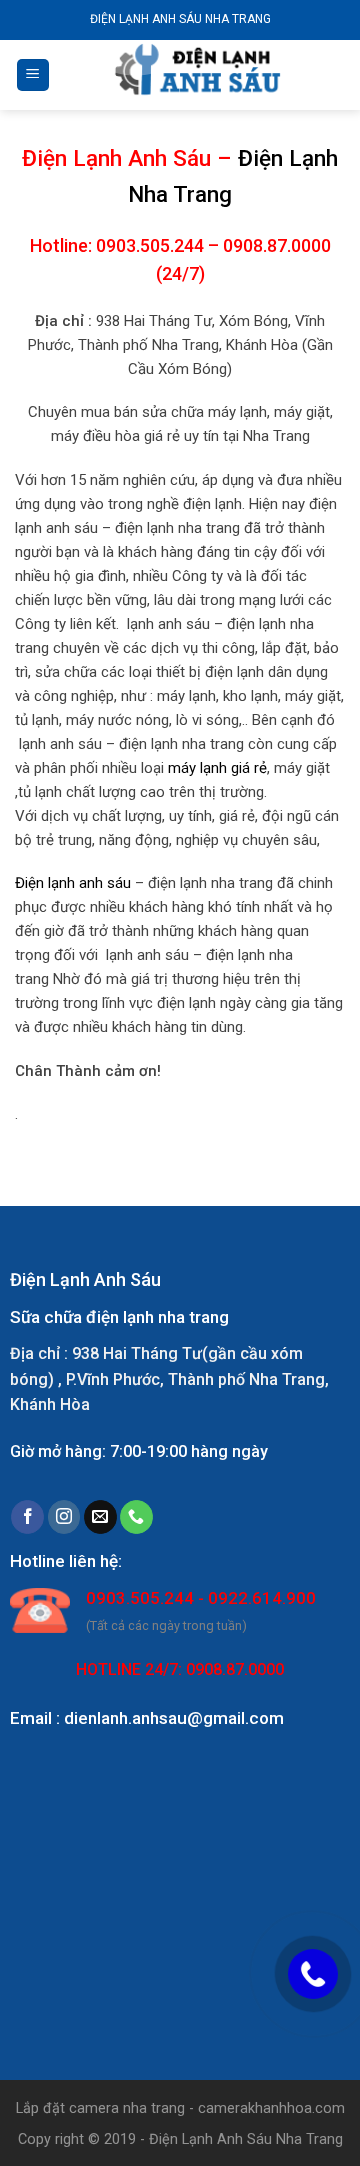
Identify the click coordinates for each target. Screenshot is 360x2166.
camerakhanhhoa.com (271, 2108)
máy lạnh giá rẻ (217, 768)
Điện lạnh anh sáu (73, 883)
